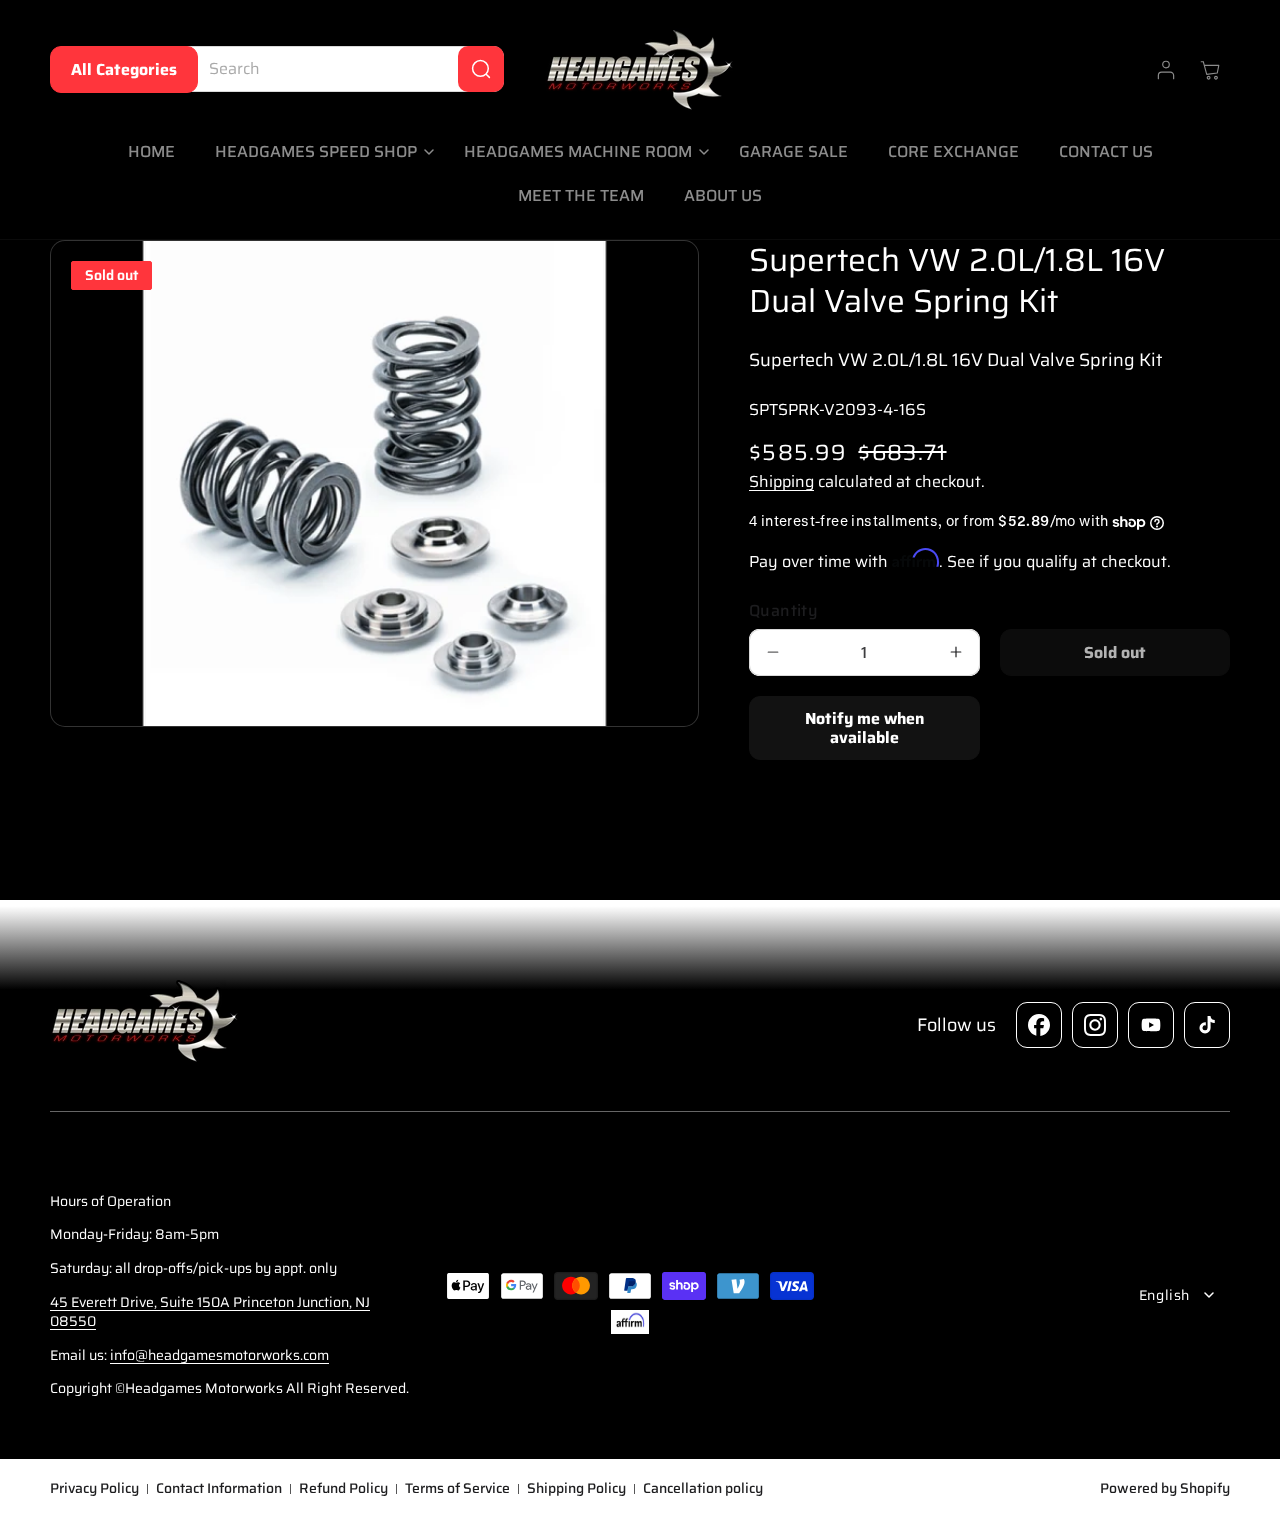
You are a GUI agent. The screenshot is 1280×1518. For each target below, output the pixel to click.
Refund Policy (343, 1489)
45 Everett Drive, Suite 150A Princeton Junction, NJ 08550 (210, 1311)
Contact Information (219, 1489)
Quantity (783, 611)
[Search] (481, 69)
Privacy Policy (94, 1489)
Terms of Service (457, 1489)
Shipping (781, 482)
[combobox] (341, 69)
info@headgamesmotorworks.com (219, 1355)
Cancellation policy (703, 1489)
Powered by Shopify (1165, 1488)
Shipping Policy (576, 1489)
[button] (319, 152)
